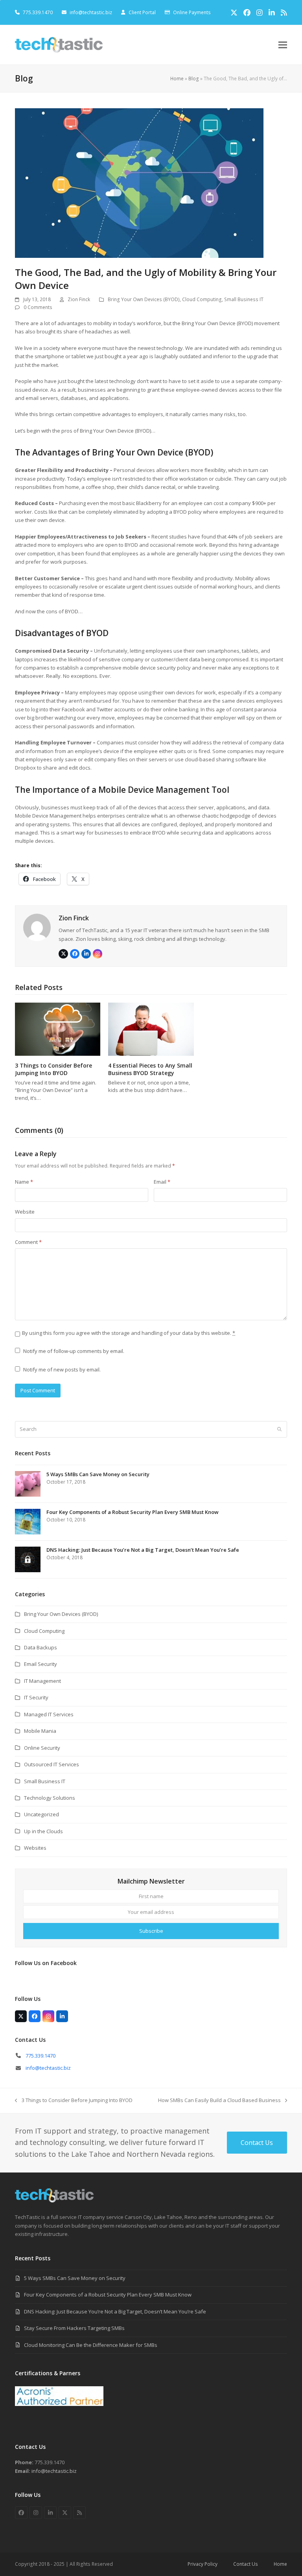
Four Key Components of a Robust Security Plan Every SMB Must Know (108, 2295)
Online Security (42, 1748)
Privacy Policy (203, 2564)
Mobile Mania (40, 1731)
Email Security (41, 1664)
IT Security (36, 1697)
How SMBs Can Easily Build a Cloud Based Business (219, 2100)
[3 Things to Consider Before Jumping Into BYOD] (58, 1029)
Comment (28, 1242)
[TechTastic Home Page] (54, 2200)
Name (24, 1182)
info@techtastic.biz (91, 12)
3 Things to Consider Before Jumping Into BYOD (53, 1069)
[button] (283, 45)
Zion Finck (79, 299)
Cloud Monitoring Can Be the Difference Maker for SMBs (91, 2345)
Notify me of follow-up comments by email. (74, 1351)
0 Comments (38, 307)
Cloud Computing (202, 299)
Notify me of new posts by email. (62, 1369)
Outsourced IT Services (52, 1764)
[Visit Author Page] (37, 927)
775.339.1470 (41, 2056)
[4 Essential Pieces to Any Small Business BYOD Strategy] (151, 1029)
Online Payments (192, 12)
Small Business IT (244, 299)
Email (162, 1182)
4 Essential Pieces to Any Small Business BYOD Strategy (150, 1069)
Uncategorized (41, 1814)
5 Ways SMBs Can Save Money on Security (75, 2278)
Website (25, 1212)
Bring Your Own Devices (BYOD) (144, 299)
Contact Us (246, 2564)
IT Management (42, 1681)
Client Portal (142, 12)
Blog (194, 79)
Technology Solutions (50, 1798)
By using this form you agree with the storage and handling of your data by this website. (129, 1333)
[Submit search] (279, 1429)
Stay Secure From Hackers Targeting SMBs (74, 2328)
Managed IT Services (49, 1714)
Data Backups (41, 1647)
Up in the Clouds (43, 1831)
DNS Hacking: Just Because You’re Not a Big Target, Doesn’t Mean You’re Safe (115, 2311)
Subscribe (151, 1931)
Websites (35, 1848)
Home (177, 79)
